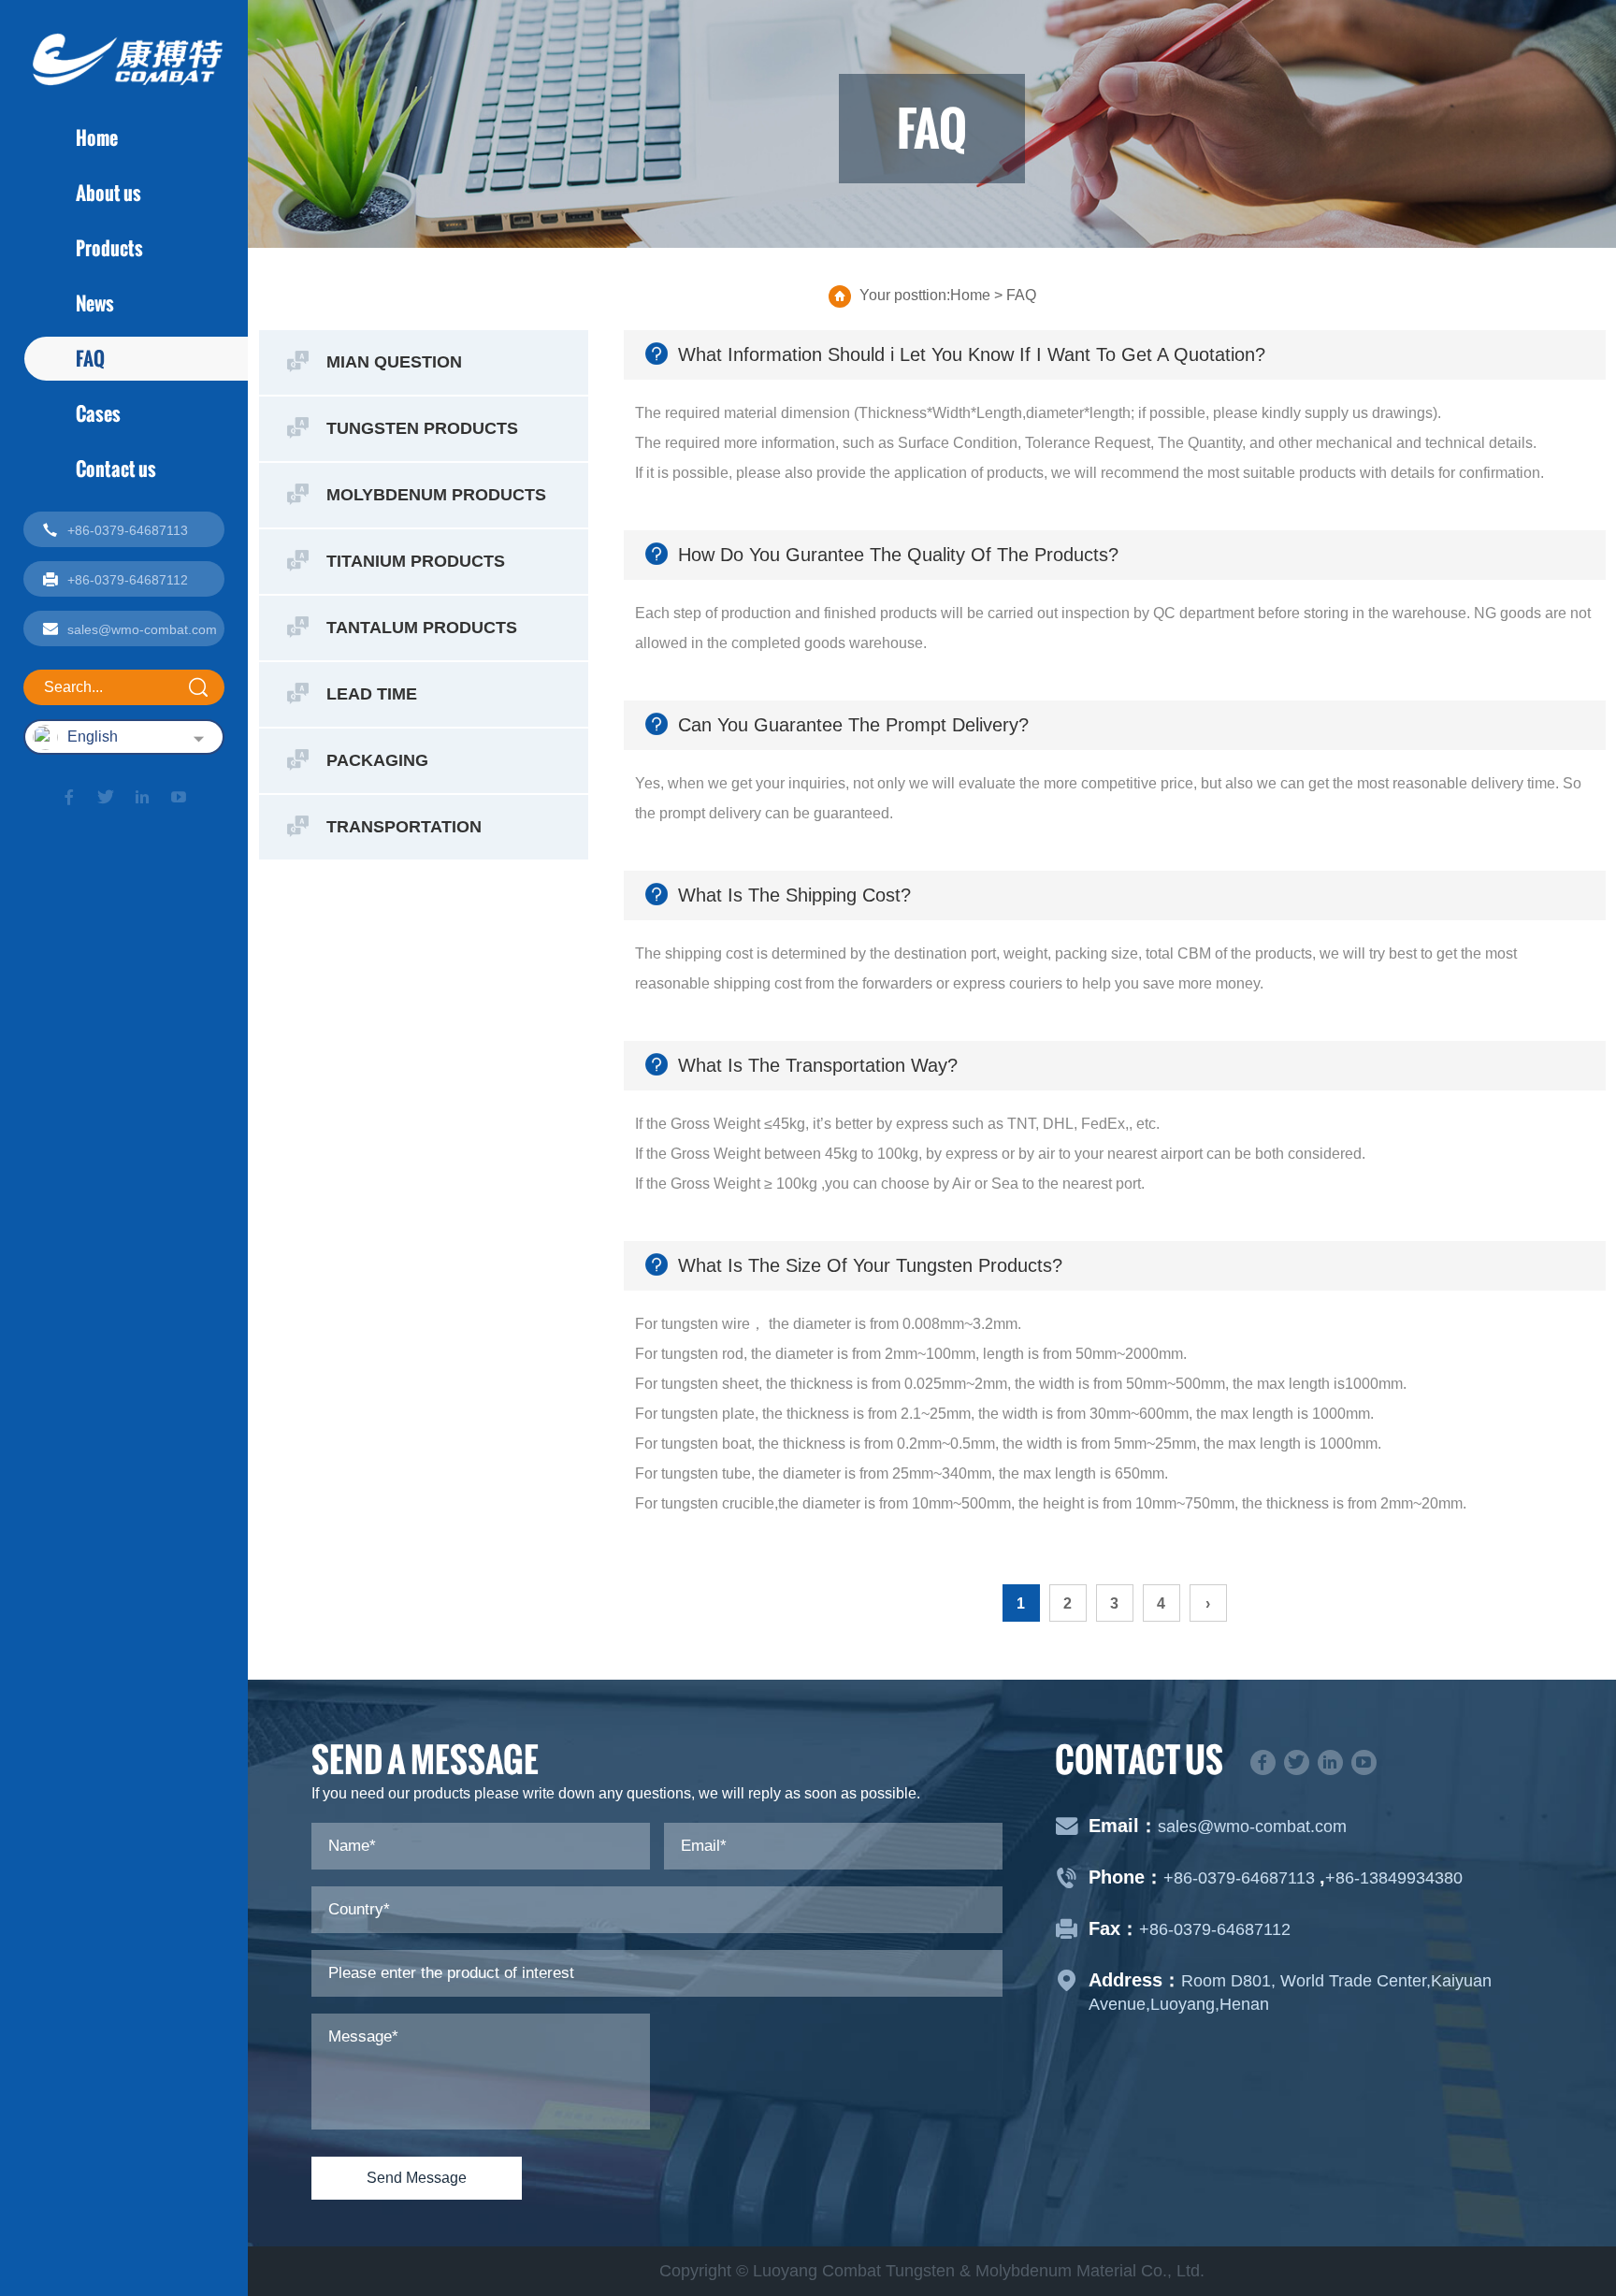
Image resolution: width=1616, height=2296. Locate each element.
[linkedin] (142, 797)
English (93, 736)
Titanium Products (416, 561)
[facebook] (69, 797)
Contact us (116, 469)
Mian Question (394, 362)
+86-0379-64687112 (1215, 1929)
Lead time (372, 694)
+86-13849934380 (1394, 1878)
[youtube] (179, 797)
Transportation (404, 827)
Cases (98, 413)
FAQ (90, 358)
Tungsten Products (422, 428)
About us (108, 193)
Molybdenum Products (436, 495)
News (95, 303)
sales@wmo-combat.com (1252, 1827)
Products (109, 248)
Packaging (377, 760)
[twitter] (106, 797)
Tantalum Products (422, 628)
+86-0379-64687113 (1241, 1878)
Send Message (417, 2178)
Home (97, 137)
